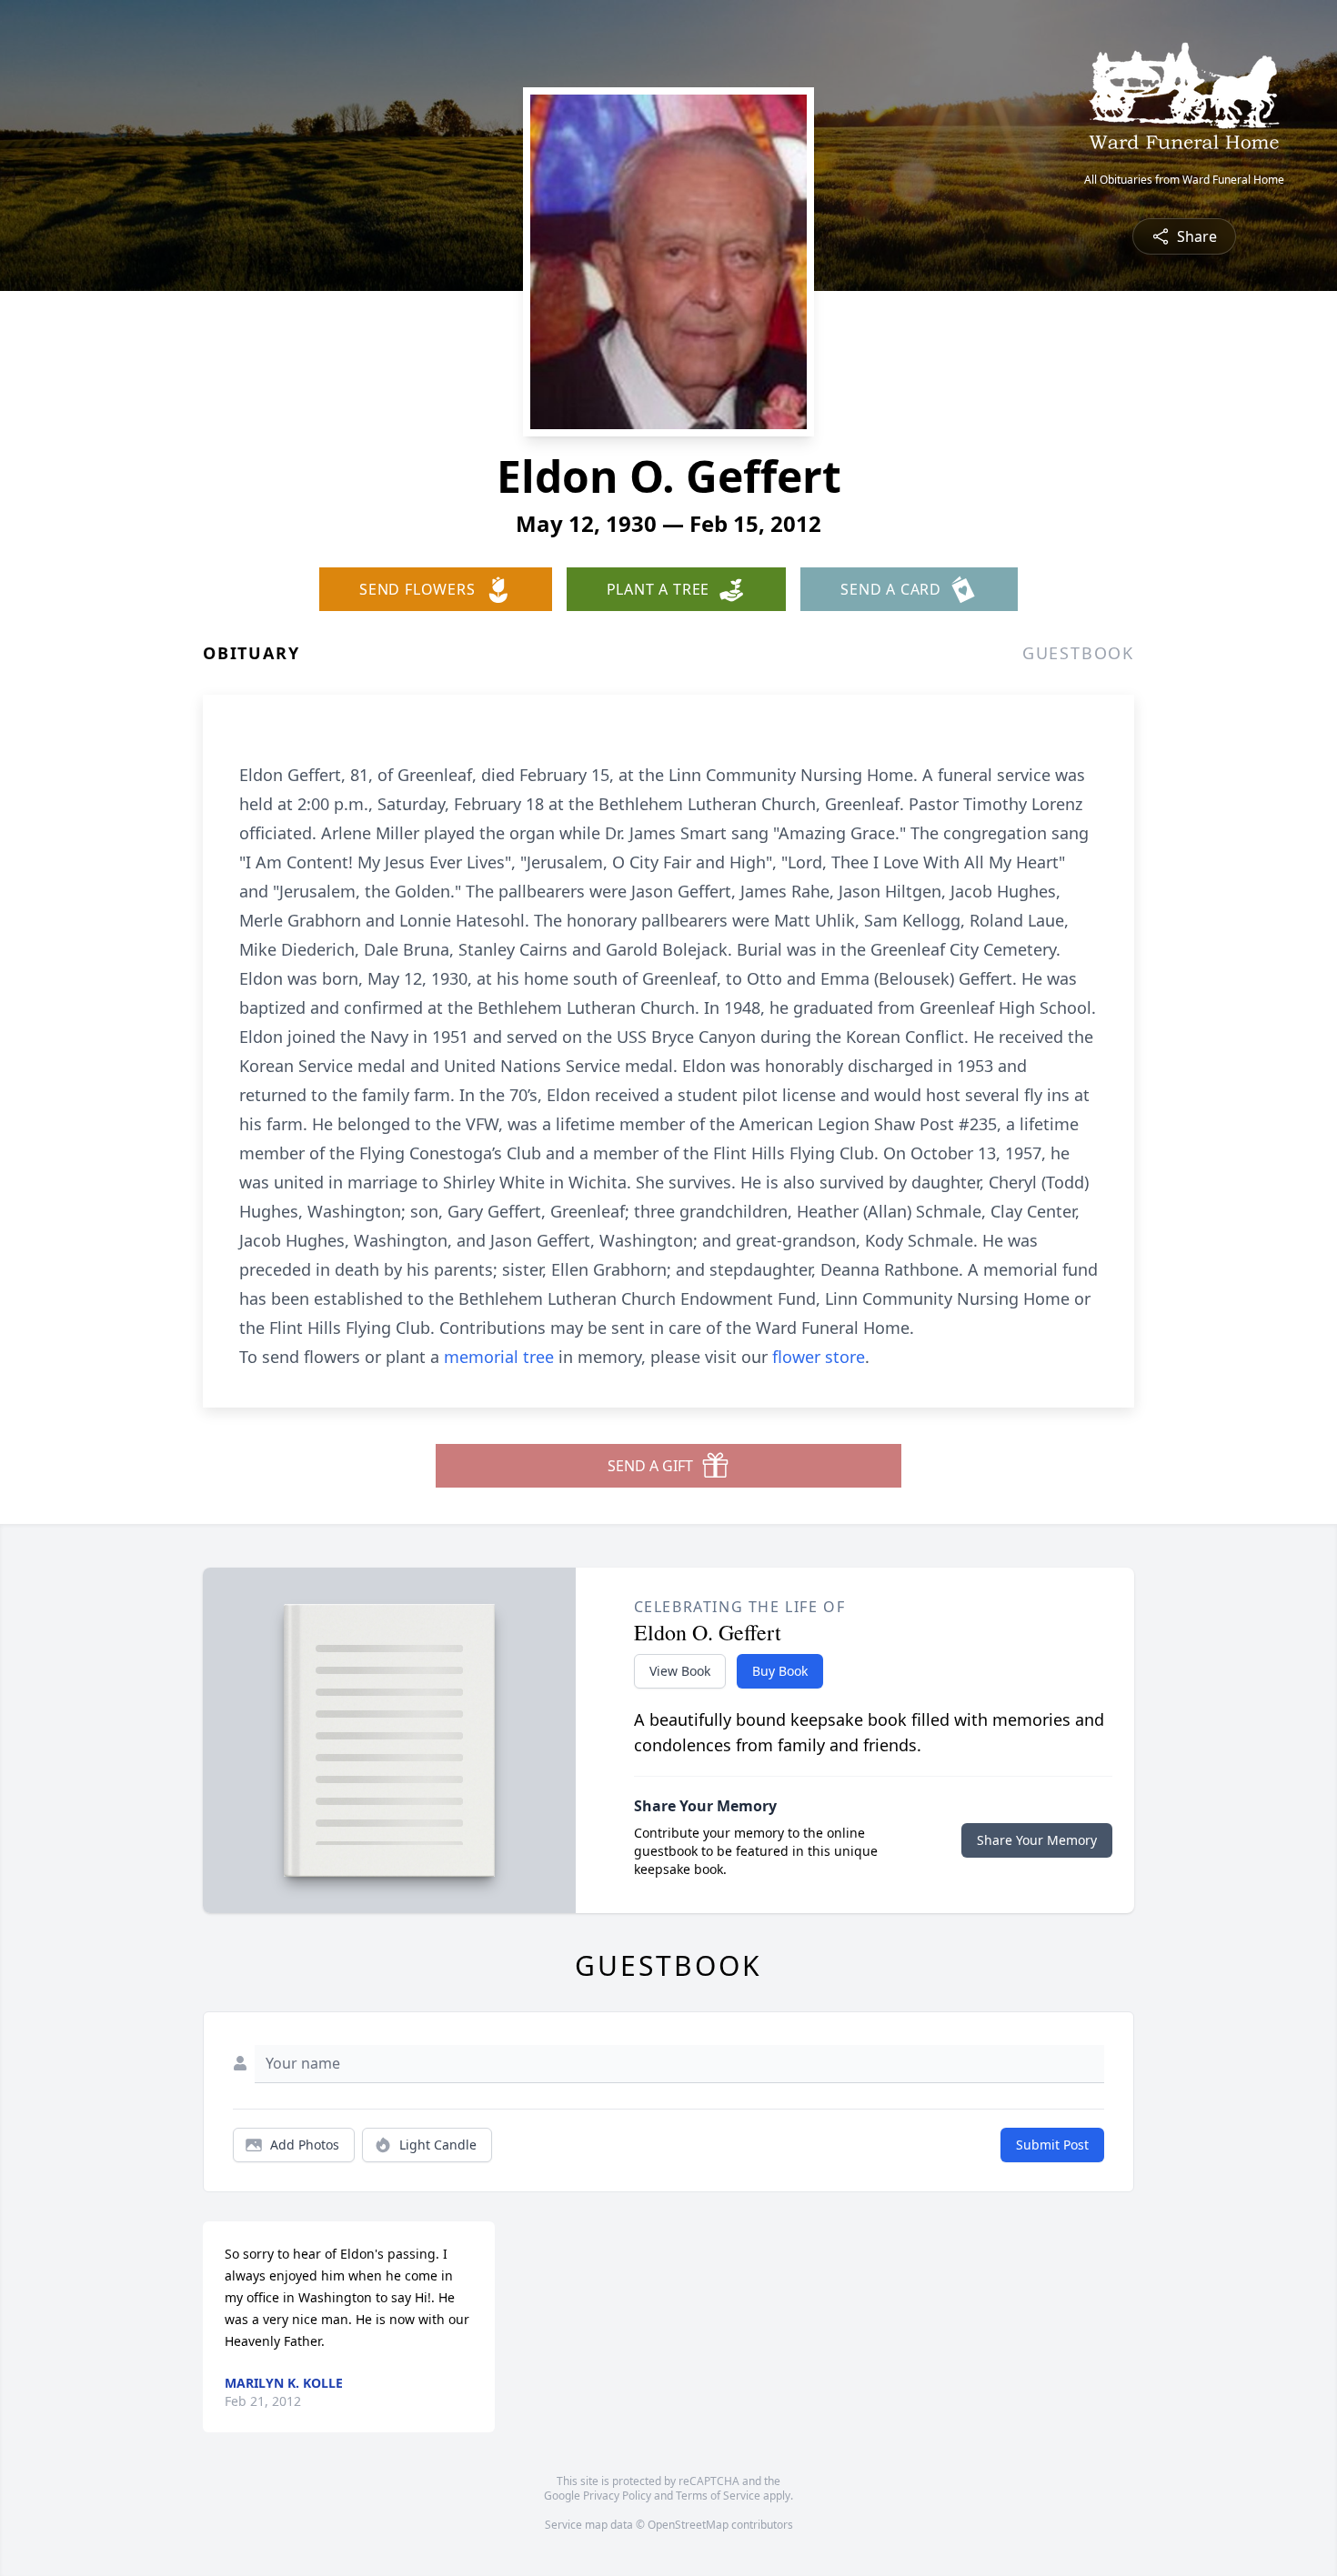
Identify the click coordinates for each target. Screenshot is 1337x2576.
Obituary (251, 653)
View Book (680, 1671)
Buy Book (780, 1671)
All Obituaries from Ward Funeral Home (1184, 180)
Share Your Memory (1037, 1840)
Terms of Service (718, 2496)
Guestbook (1078, 653)
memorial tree (499, 1357)
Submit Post (1052, 2145)
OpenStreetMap (688, 2525)
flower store (819, 1357)
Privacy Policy (617, 2496)
